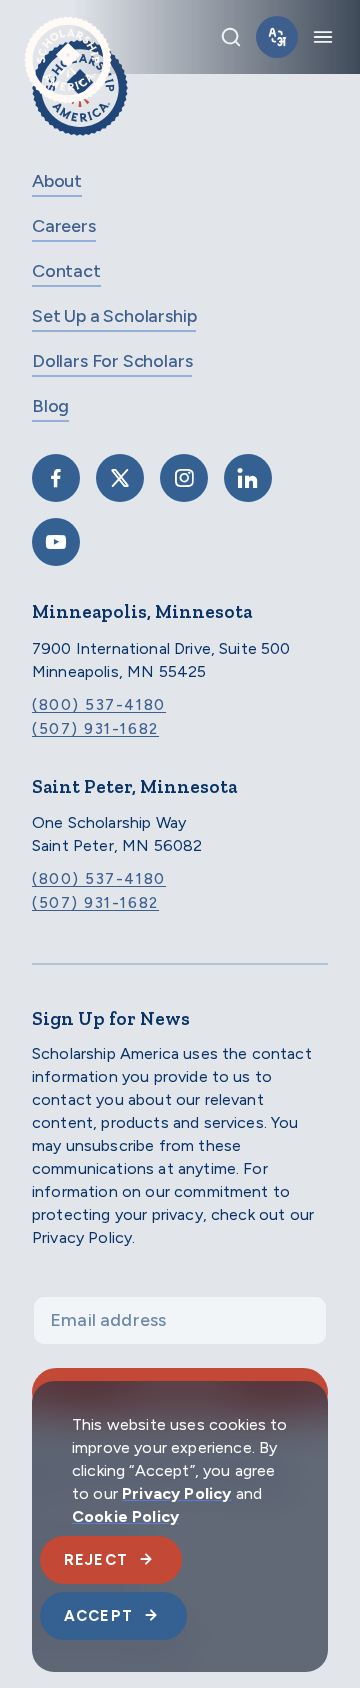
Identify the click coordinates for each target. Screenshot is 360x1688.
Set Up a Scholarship (114, 316)
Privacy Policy (176, 1493)
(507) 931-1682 (95, 729)
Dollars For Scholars (112, 361)
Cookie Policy (125, 1516)
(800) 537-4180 (99, 705)
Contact (66, 271)
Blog (50, 406)
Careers (64, 226)
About (57, 181)
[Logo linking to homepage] (68, 37)
